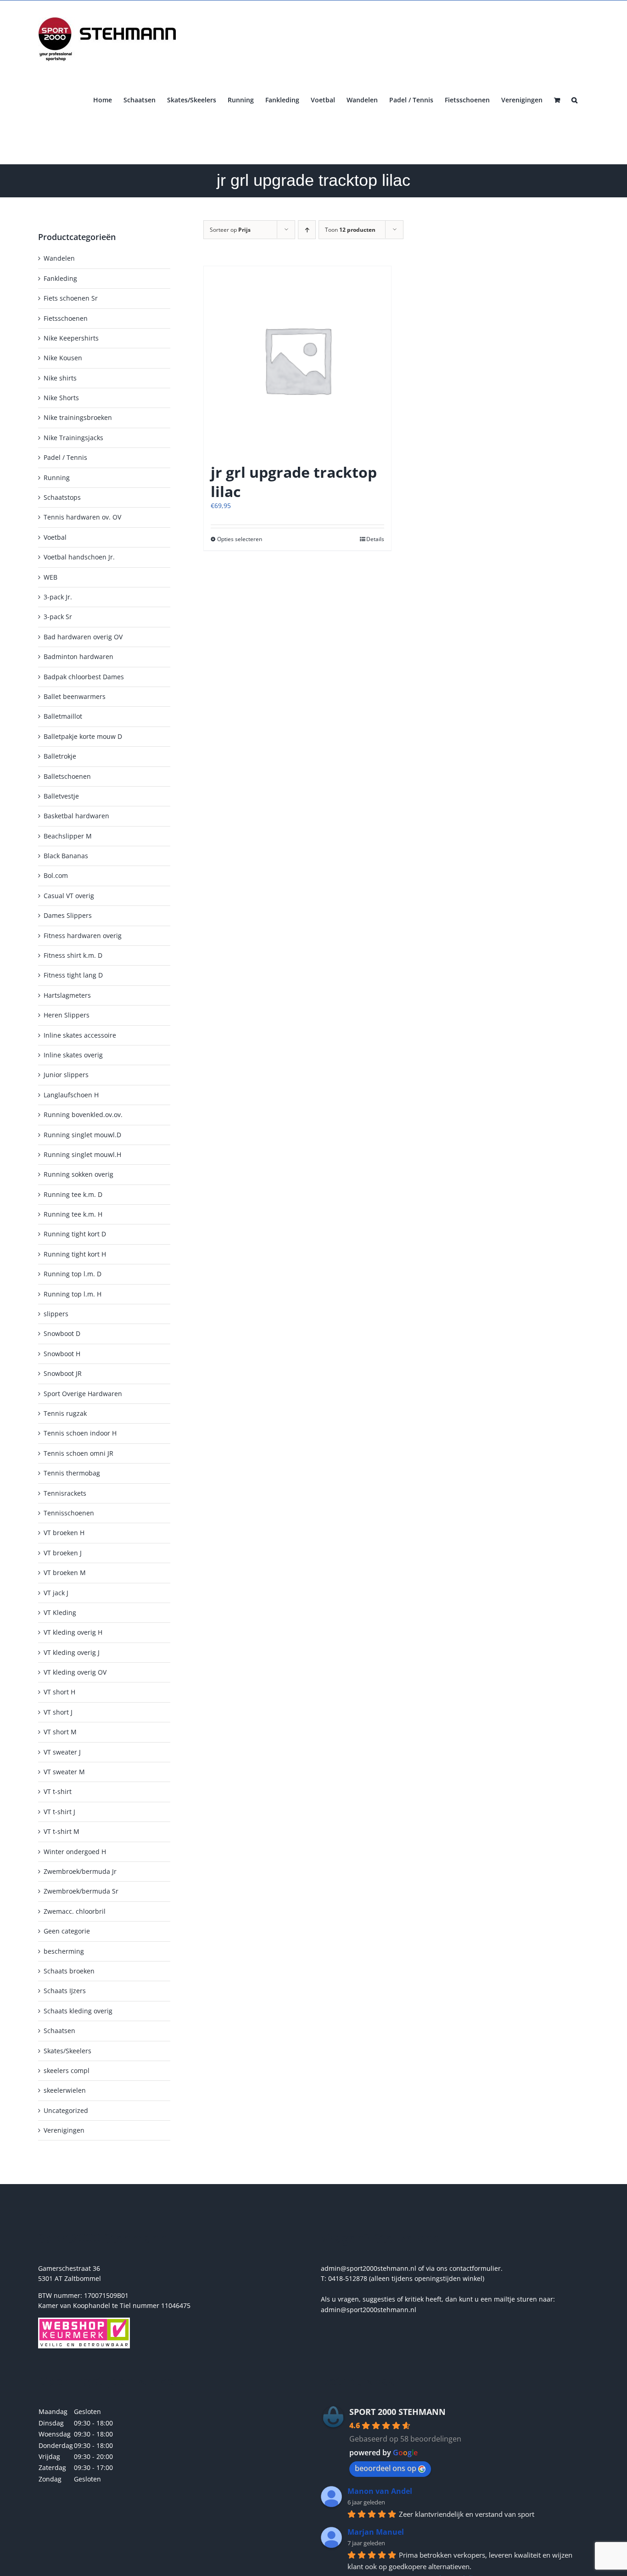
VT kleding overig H (73, 1632)
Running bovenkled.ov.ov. (83, 1115)
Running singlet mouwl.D (82, 1135)
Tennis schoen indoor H (80, 1433)
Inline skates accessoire (80, 1035)
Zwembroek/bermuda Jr (80, 1871)
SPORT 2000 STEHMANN (397, 2412)
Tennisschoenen (69, 1513)
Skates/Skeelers (67, 2051)
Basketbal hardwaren (76, 816)
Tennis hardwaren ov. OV (82, 517)
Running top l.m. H (73, 1294)
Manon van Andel (380, 2491)
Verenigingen (64, 2130)
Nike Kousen (63, 358)
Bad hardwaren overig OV (83, 637)
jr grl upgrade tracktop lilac (294, 482)
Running (57, 478)
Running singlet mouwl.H (82, 1154)
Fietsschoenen (66, 318)
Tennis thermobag (72, 1473)
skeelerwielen (65, 2090)
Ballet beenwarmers (75, 696)
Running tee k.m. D (73, 1194)
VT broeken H (64, 1533)
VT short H (59, 1692)
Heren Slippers (67, 1015)
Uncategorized (66, 2110)
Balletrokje (60, 756)
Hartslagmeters (67, 995)
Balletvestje (61, 796)
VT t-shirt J (59, 1812)
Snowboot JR (63, 1373)
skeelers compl (67, 2070)
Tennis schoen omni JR (78, 1453)
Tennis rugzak (65, 1413)
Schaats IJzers (65, 1991)
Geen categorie (67, 1931)
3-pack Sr (58, 617)
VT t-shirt (58, 1791)
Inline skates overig (73, 1055)
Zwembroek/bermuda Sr (81, 1891)
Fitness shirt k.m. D (73, 955)
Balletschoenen (67, 776)
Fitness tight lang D (73, 975)
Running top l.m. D (73, 1274)
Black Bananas (66, 856)
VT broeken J (63, 1553)
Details (375, 539)
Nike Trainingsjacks (73, 438)
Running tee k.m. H (73, 1214)
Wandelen (59, 258)
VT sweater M (64, 1772)
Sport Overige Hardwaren (83, 1394)
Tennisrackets (65, 1493)
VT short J (58, 1712)
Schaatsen (59, 2031)
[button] (574, 99)
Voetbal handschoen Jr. (79, 557)
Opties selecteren (240, 539)
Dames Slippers (68, 915)
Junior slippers (66, 1075)
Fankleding (60, 278)
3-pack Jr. (58, 597)
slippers (56, 1314)
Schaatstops (62, 497)
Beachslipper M (68, 836)
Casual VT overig (69, 896)
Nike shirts (60, 378)
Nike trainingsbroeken (78, 417)
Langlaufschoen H (71, 1095)
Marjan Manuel (376, 2532)
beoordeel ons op (386, 2468)
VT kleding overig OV (75, 1672)
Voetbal (55, 537)
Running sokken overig (78, 1174)
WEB (50, 577)
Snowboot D (62, 1333)
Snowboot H (62, 1354)
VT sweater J (62, 1752)
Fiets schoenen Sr (71, 298)
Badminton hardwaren (78, 657)
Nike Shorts (61, 398)
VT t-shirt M (62, 1831)
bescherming (64, 1951)
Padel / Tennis (65, 457)
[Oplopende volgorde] (307, 230)
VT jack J (56, 1593)
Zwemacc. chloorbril (75, 1911)
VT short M (60, 1732)
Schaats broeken (69, 1971)
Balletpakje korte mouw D (83, 736)
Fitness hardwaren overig (83, 936)
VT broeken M (65, 1573)
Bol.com (56, 875)
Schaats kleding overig (78, 2011)
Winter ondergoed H (75, 1852)
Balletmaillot (63, 716)
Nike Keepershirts (71, 338)
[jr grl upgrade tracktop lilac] (297, 360)
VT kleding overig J (72, 1652)
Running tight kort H (75, 1254)
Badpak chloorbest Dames (84, 677)
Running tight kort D (75, 1234)
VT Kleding (60, 1612)
